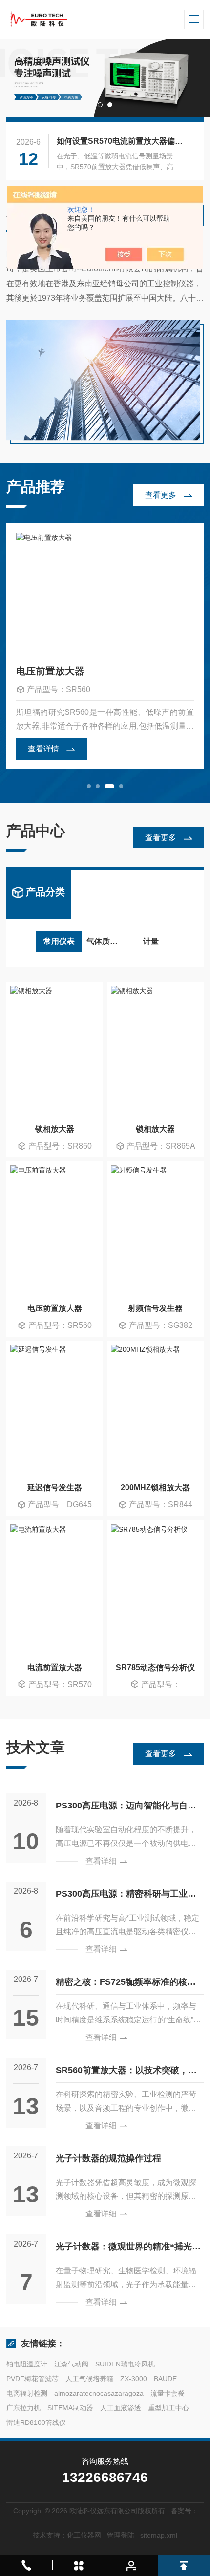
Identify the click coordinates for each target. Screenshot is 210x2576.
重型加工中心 (168, 2408)
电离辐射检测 (27, 2393)
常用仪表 (59, 941)
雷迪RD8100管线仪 (36, 2422)
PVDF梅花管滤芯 (32, 2379)
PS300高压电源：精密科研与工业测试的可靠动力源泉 (126, 1897)
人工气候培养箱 (89, 2379)
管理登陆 (121, 2535)
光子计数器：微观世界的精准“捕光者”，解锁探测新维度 (124, 2250)
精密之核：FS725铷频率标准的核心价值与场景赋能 (126, 1986)
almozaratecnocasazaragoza (99, 2393)
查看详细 (101, 1861)
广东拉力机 (23, 2408)
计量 (151, 941)
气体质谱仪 (106, 941)
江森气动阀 (71, 2364)
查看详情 (43, 749)
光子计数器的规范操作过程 (108, 2158)
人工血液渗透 (121, 2408)
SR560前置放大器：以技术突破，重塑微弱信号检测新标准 (126, 2074)
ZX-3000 (134, 2379)
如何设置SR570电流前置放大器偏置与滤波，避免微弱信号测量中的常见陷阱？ (121, 141)
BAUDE (165, 2379)
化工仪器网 (84, 2535)
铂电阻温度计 (27, 2364)
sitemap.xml (159, 2535)
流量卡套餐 (168, 2393)
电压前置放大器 (50, 671)
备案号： (185, 2511)
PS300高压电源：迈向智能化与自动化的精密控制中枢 (126, 1809)
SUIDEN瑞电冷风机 (125, 2364)
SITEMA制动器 (70, 2408)
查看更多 (161, 495)
